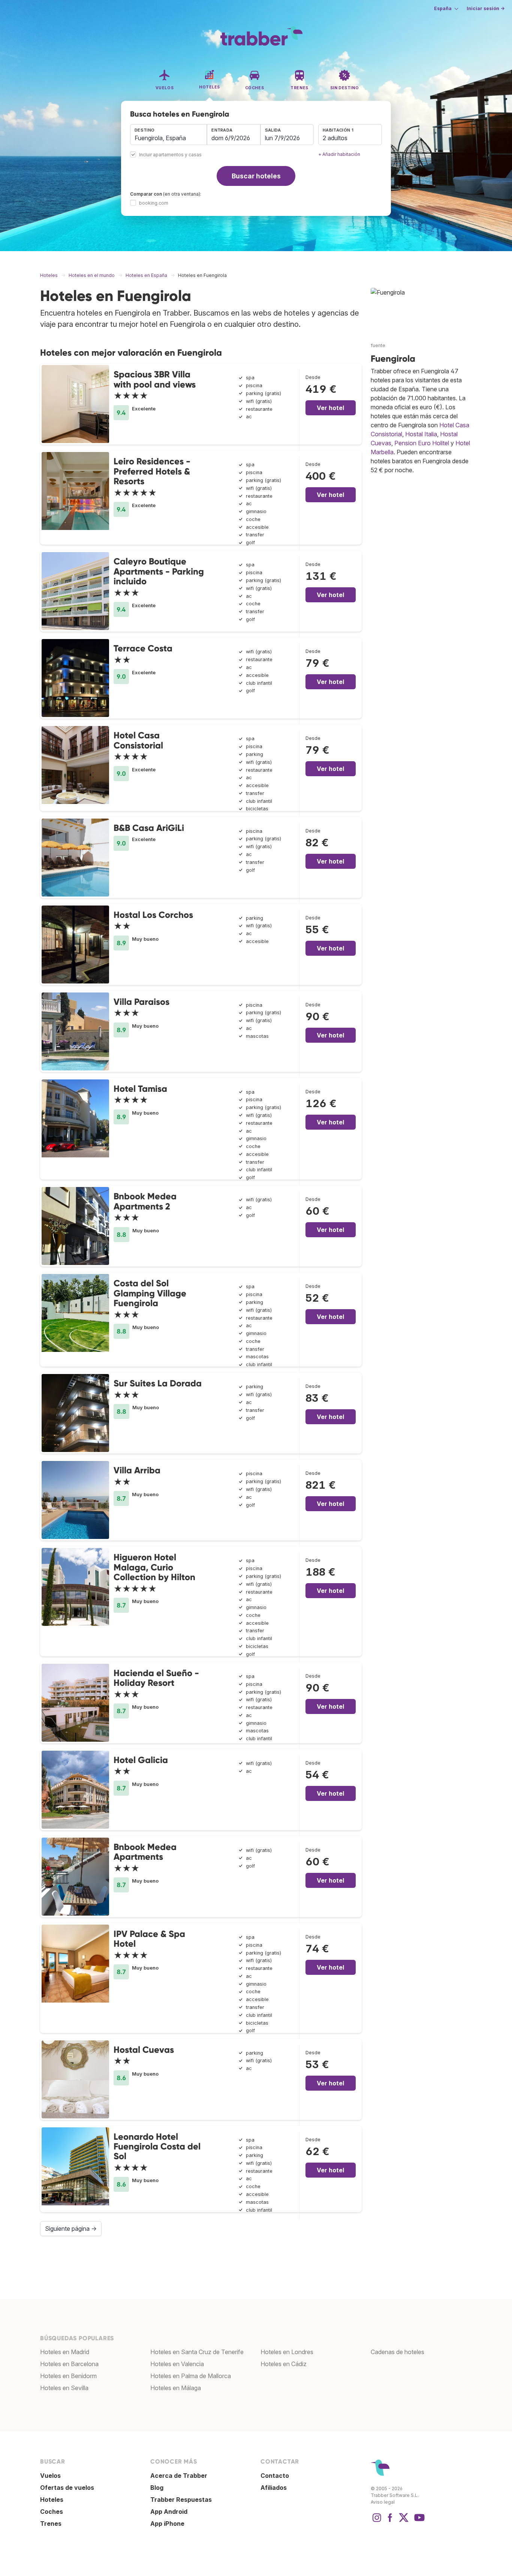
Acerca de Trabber (179, 2476)
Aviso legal (383, 2502)
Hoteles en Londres (287, 2352)
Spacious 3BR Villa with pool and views (155, 379)
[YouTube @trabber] (418, 2521)
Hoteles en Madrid (65, 2352)
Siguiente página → (71, 2229)
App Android (169, 2512)
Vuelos (50, 2476)
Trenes (51, 2524)
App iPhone (167, 2524)
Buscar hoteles (256, 176)
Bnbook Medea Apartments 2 (145, 1201)
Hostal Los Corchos (153, 915)
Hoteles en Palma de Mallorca (191, 2376)
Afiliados (274, 2488)
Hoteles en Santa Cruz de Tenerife (197, 2352)
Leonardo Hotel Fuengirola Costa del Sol (157, 2146)
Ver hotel (330, 408)
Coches (52, 2512)
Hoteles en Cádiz (284, 2364)
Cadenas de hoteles (397, 2352)
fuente (378, 345)
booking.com (154, 203)
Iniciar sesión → (486, 8)
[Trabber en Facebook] (390, 2521)
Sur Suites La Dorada (158, 1383)
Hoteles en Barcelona (69, 2364)
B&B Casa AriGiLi (149, 828)
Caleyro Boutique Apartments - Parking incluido (159, 571)
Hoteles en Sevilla (64, 2388)
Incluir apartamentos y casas (170, 155)
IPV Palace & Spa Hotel (149, 1939)
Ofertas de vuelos (67, 2488)
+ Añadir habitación (339, 154)
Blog (157, 2488)
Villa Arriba (137, 1470)
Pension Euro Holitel (422, 443)
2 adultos (335, 138)
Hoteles (52, 2500)
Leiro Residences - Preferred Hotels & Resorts (152, 471)
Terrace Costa (143, 648)
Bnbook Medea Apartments (145, 1852)
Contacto (275, 2476)
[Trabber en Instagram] (377, 2521)
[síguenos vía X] (404, 2521)
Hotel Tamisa (140, 1089)
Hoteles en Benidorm (68, 2376)
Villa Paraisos (141, 1002)
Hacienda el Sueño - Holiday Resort (156, 1678)
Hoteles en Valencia (177, 2364)
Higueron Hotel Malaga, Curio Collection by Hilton (154, 1567)
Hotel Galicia (141, 1760)
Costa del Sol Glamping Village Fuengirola (150, 1293)
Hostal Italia (421, 434)
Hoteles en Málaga (176, 2388)
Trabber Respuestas (181, 2500)
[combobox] (168, 135)
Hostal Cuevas (144, 2050)
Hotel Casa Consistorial (138, 740)
